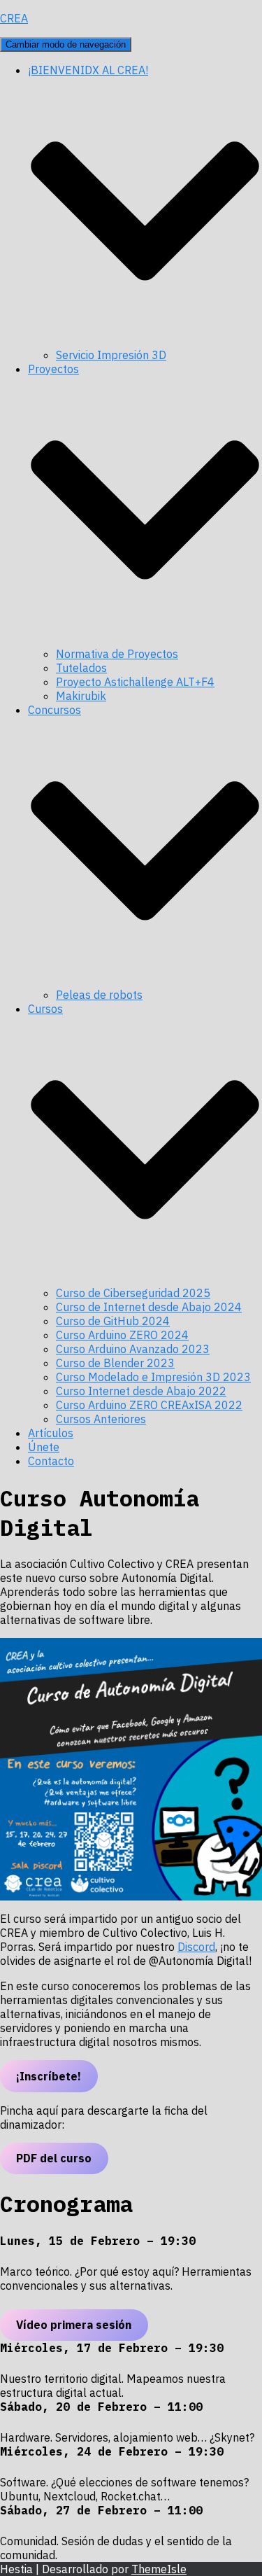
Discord (196, 1947)
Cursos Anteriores (101, 1419)
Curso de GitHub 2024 (113, 1321)
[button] (145, 341)
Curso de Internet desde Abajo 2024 (149, 1307)
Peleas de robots (99, 995)
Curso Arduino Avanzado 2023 (133, 1349)
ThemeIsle (159, 2569)
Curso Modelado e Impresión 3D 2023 (153, 1377)
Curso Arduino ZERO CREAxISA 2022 (149, 1405)
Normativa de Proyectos (117, 654)
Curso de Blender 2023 (115, 1363)
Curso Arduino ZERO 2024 (122, 1335)
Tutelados (81, 668)
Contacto (51, 1461)
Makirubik (81, 696)
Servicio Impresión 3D (111, 355)
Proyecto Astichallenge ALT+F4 (135, 682)
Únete (44, 1447)
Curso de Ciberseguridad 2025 (133, 1293)
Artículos (51, 1433)
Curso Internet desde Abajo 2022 (141, 1391)
